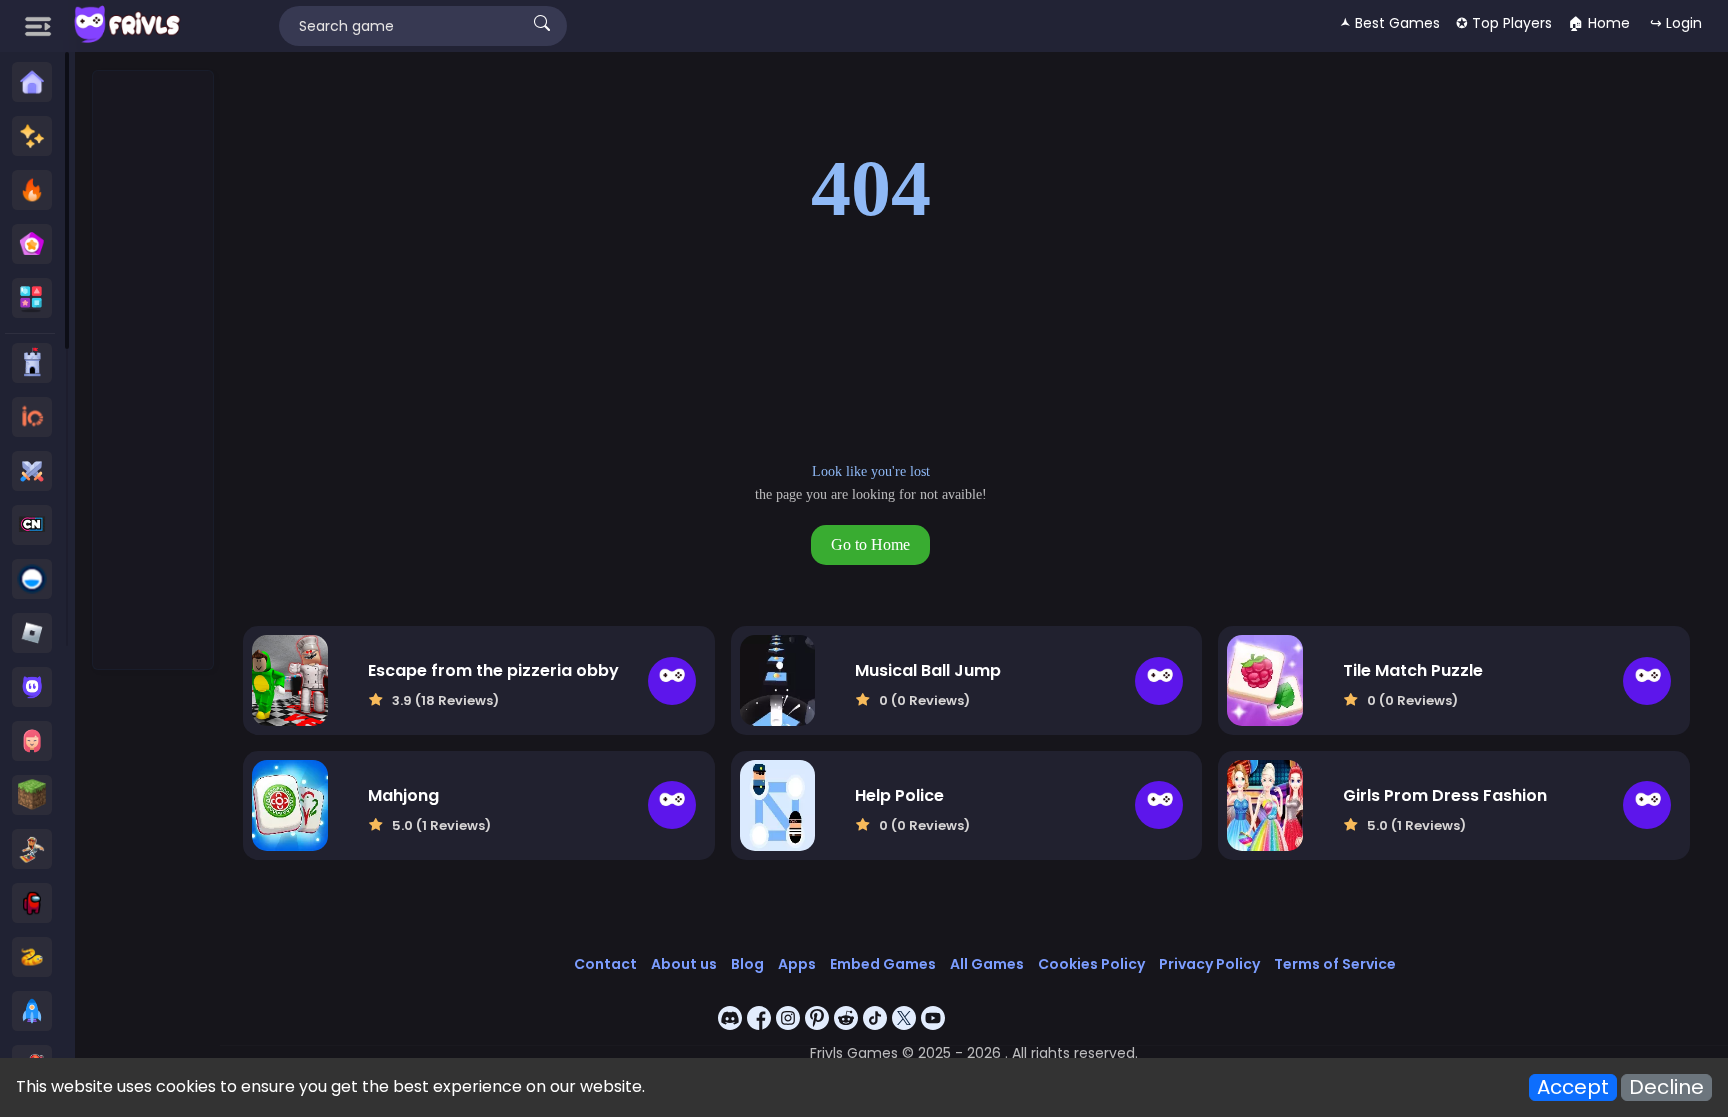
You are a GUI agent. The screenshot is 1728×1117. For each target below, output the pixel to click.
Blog (747, 964)
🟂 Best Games (1390, 23)
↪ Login (1676, 23)
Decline (1666, 1087)
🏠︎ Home (1599, 23)
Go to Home (870, 544)
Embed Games (883, 964)
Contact (605, 964)
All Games (987, 964)
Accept (1573, 1087)
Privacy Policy (1209, 964)
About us (684, 964)
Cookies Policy (1091, 964)
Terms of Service (1335, 964)
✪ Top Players (1504, 23)
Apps (797, 964)
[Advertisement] (154, 371)
